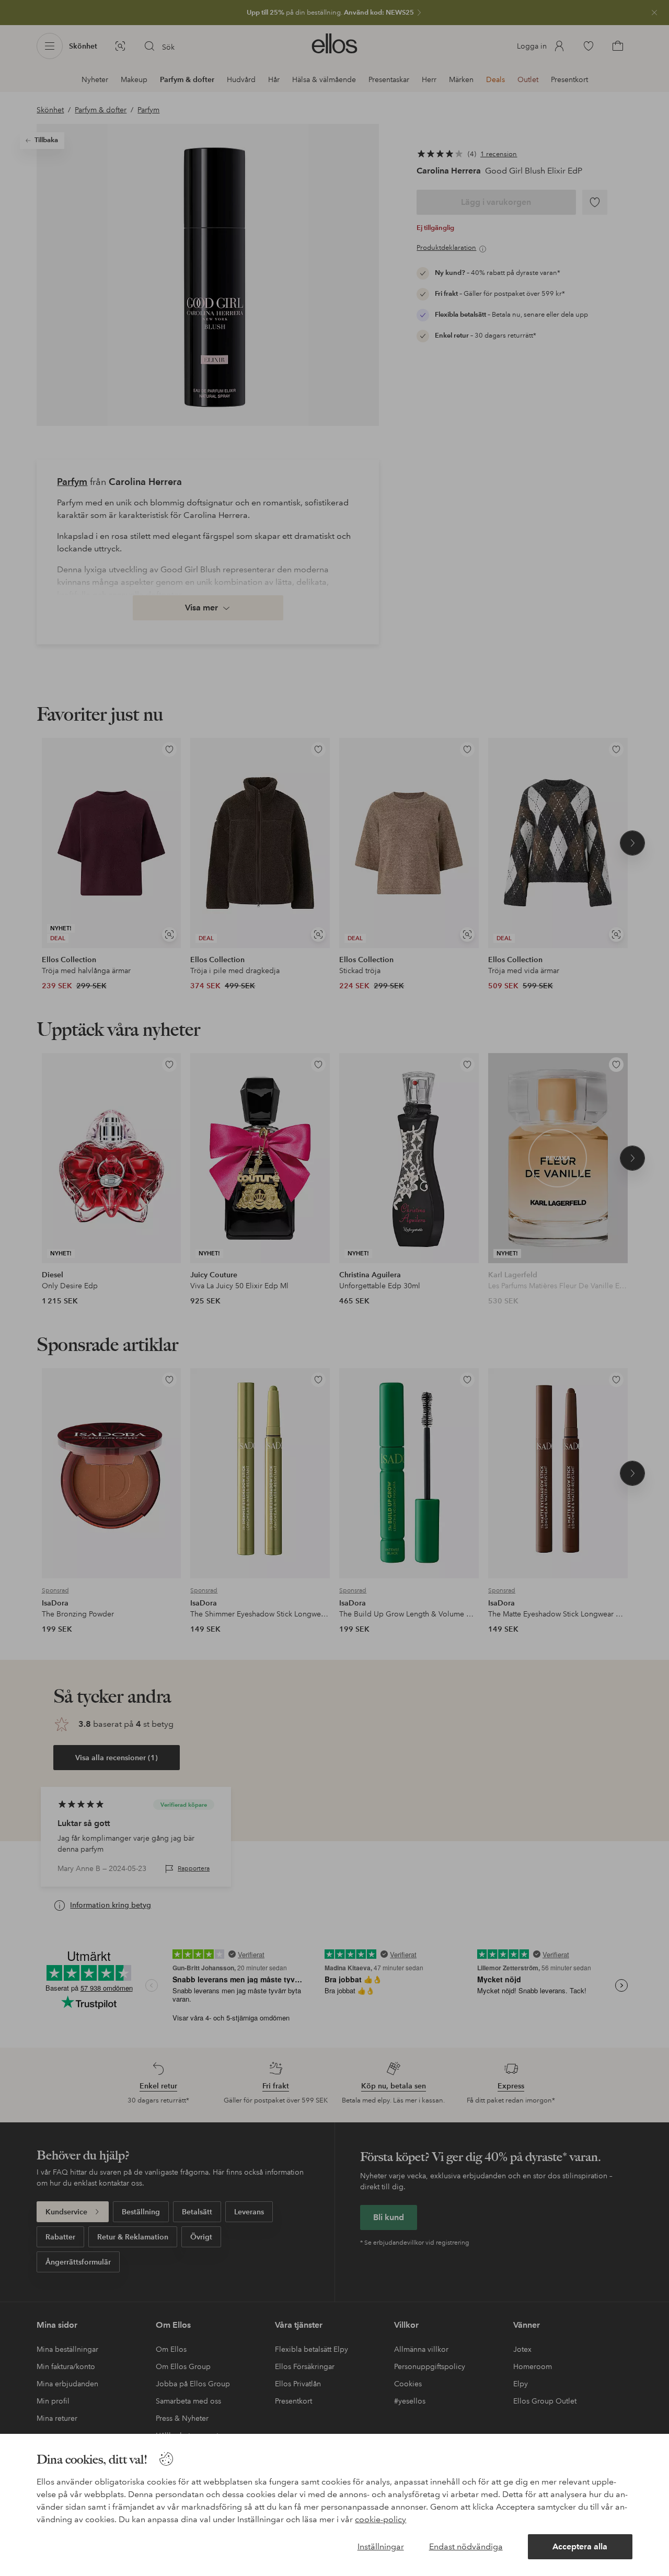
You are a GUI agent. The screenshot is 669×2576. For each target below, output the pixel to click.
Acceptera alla (580, 2546)
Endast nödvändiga (466, 2546)
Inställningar (381, 2546)
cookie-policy (380, 2519)
